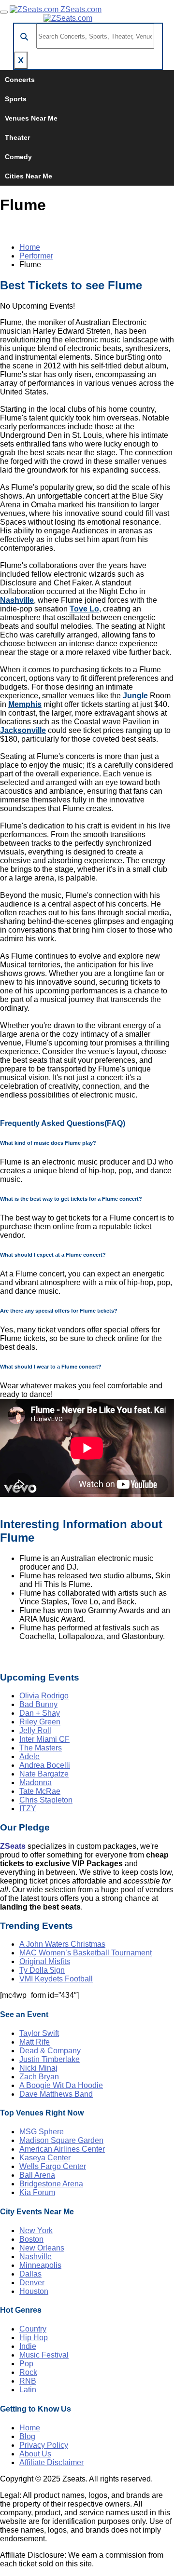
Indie (28, 2346)
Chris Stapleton (46, 1800)
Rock (28, 2372)
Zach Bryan (39, 2077)
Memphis (25, 704)
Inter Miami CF (44, 1739)
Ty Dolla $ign (42, 1970)
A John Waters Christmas (62, 1944)
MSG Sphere (42, 2132)
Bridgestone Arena (51, 2184)
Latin (28, 2390)
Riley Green (40, 1722)
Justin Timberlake (50, 2059)
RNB (28, 2381)
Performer (36, 256)
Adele (29, 1756)
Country (33, 2329)
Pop (26, 2364)
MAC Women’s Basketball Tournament (86, 1953)
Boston (31, 2239)
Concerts (20, 80)
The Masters (41, 1748)
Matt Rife (35, 2042)
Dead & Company (50, 2051)
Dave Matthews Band (56, 2094)
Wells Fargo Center (53, 2166)
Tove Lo (84, 609)
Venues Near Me (31, 118)
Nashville (17, 600)
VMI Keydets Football (56, 1979)
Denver (32, 2283)
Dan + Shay (40, 1713)
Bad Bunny (38, 1704)
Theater (17, 137)
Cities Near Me (29, 176)
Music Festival (44, 2355)
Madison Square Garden (61, 2140)
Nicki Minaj (38, 2068)
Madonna (36, 1783)
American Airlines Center (62, 2149)
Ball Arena (37, 2175)
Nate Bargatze (44, 1774)
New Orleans (42, 2248)
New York (36, 2230)
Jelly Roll (35, 1730)
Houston (34, 2291)
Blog (27, 2436)
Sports (16, 99)
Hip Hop (34, 2338)
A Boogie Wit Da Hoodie (61, 2085)
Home (30, 247)
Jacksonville (23, 730)
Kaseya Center (45, 2158)
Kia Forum (37, 2192)
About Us (35, 2454)
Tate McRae (40, 1791)
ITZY (28, 1809)
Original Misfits (45, 1961)
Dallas (30, 2274)
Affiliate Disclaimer (51, 2462)
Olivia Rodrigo (44, 1696)
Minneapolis (40, 2265)
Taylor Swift (39, 2033)
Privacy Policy (44, 2445)
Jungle (135, 696)
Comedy (18, 157)
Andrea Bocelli (45, 1765)
